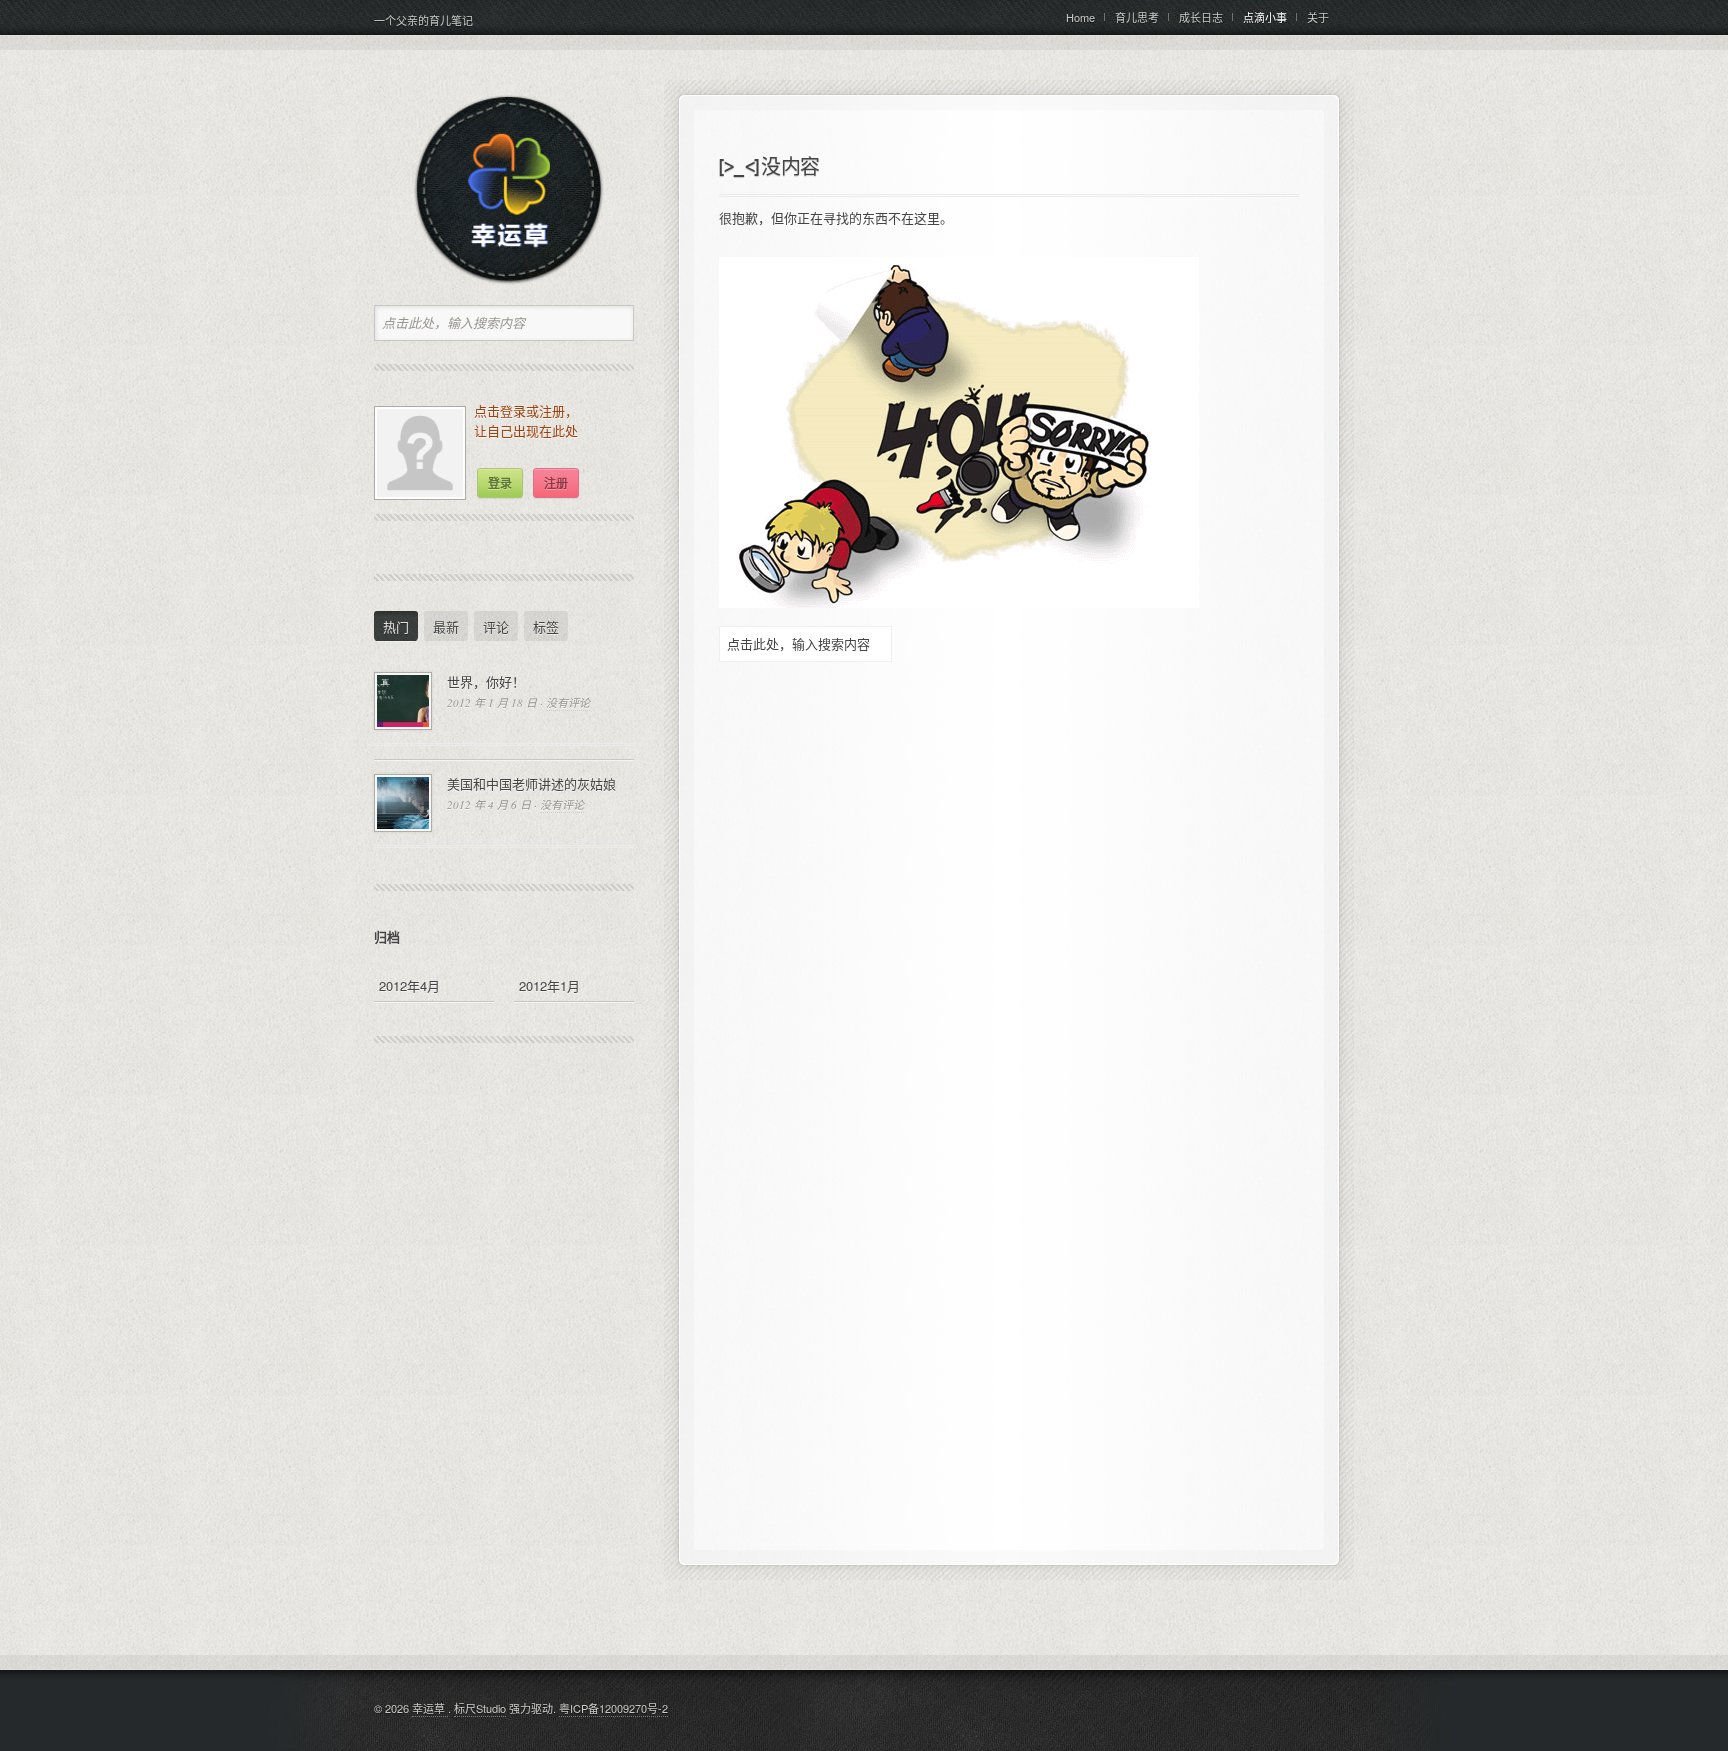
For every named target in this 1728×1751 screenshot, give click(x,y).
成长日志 (1201, 17)
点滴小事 (1265, 17)
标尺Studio (480, 1708)
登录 (500, 483)
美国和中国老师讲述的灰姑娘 (531, 783)
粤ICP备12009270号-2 (613, 1708)
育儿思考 (1137, 17)
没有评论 (568, 702)
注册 (556, 483)
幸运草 (430, 1708)
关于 (1318, 17)
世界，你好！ (486, 681)
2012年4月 (409, 985)
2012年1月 (549, 985)
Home (1080, 17)
